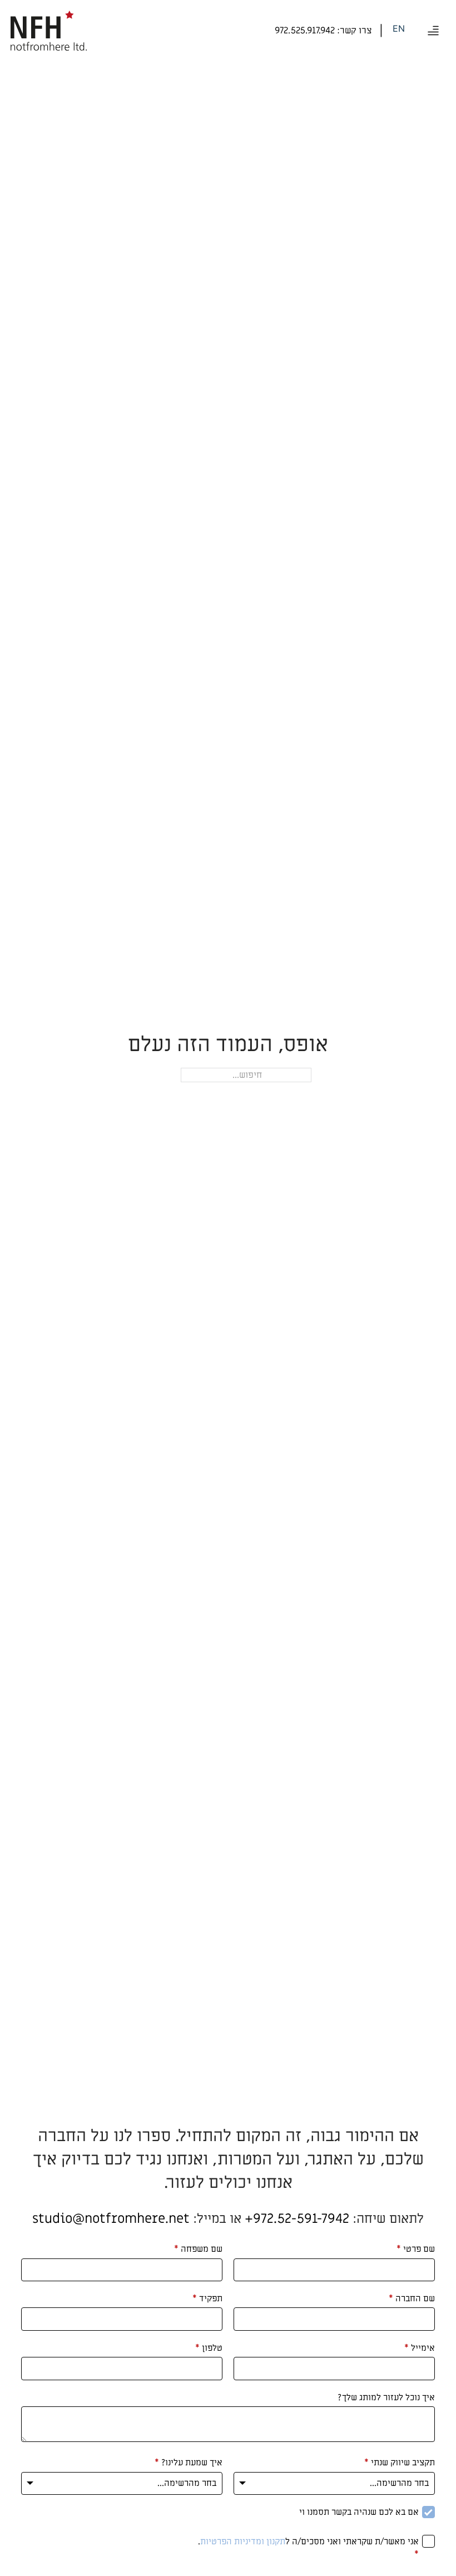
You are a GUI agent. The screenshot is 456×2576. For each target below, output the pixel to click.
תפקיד (207, 2298)
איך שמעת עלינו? (189, 2463)
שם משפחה (198, 2249)
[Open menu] (433, 31)
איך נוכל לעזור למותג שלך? (386, 2397)
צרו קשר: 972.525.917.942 (323, 31)
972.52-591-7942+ (297, 2219)
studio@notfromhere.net (111, 2219)
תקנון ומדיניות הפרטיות (243, 2542)
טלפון (209, 2348)
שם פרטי (416, 2249)
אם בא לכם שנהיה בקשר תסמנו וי (359, 2512)
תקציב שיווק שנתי (400, 2463)
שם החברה (412, 2298)
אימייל (420, 2348)
